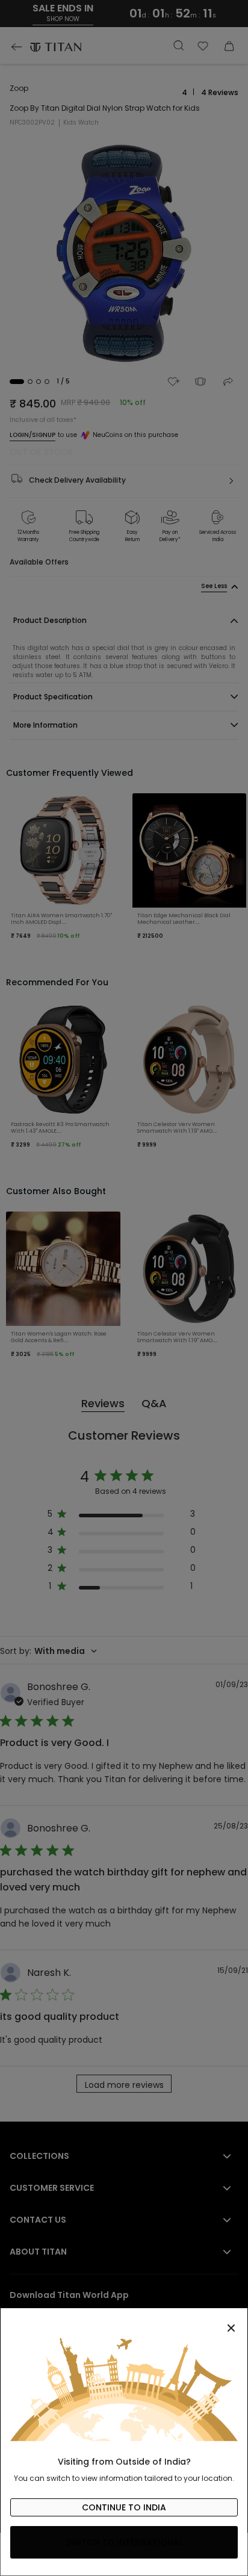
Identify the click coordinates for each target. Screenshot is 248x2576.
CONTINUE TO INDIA (124, 2507)
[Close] (124, 2321)
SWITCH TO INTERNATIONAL (124, 2542)
